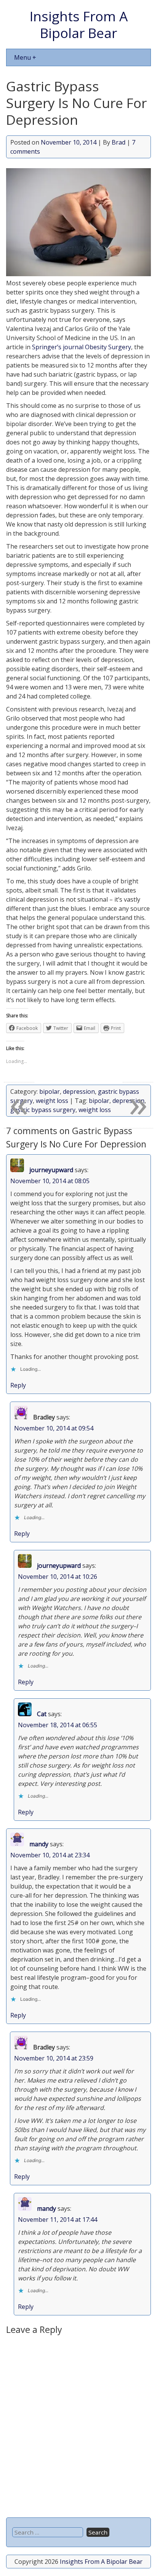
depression (79, 1091)
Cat (42, 1714)
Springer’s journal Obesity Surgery (82, 347)
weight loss (52, 1101)
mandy (39, 1844)
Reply (18, 1385)
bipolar (50, 1091)
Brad (119, 142)
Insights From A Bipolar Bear (79, 24)
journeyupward (51, 1170)
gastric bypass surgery (43, 1110)
